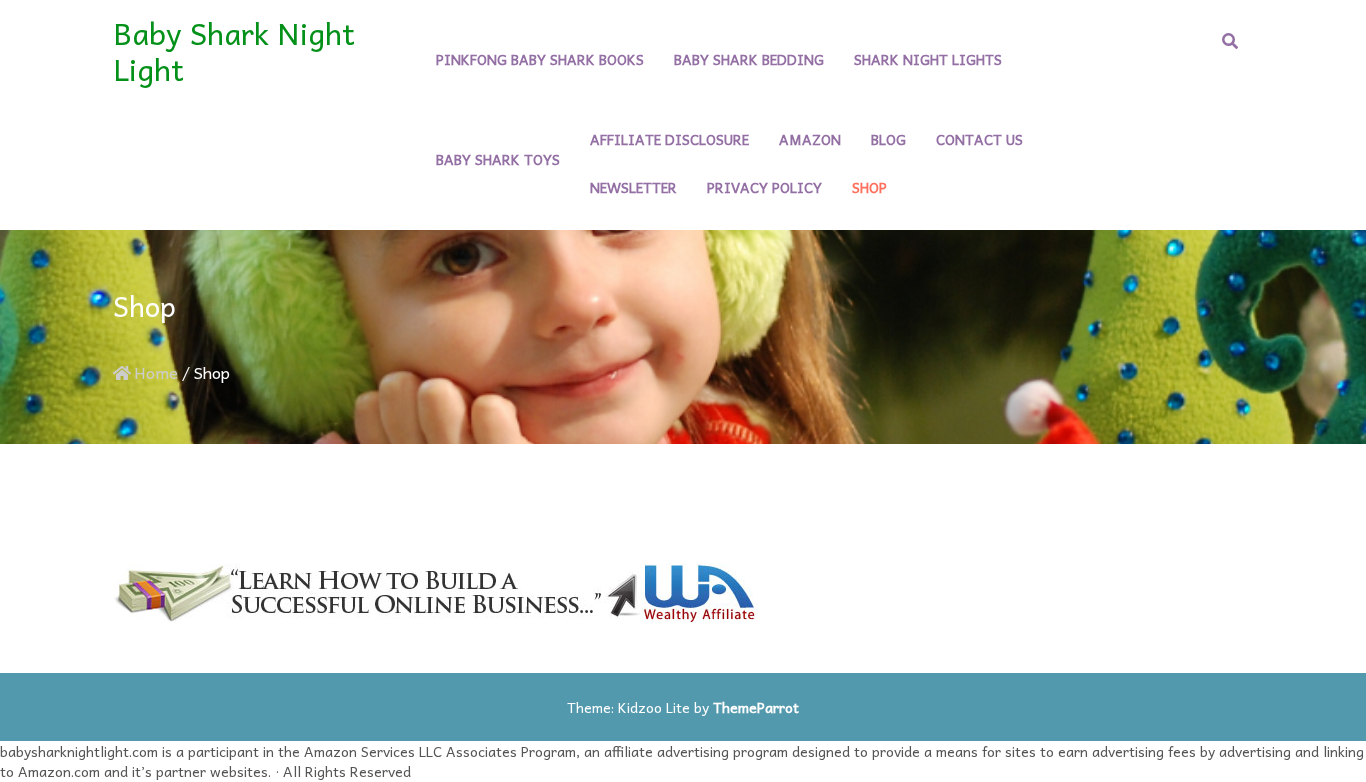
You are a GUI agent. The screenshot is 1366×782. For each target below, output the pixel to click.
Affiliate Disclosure (669, 139)
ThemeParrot (756, 707)
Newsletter (633, 187)
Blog (888, 139)
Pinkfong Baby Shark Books (540, 59)
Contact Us (979, 139)
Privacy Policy (764, 187)
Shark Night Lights (928, 59)
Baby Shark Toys (498, 159)
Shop (869, 187)
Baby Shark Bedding (749, 59)
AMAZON (810, 139)
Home (156, 372)
